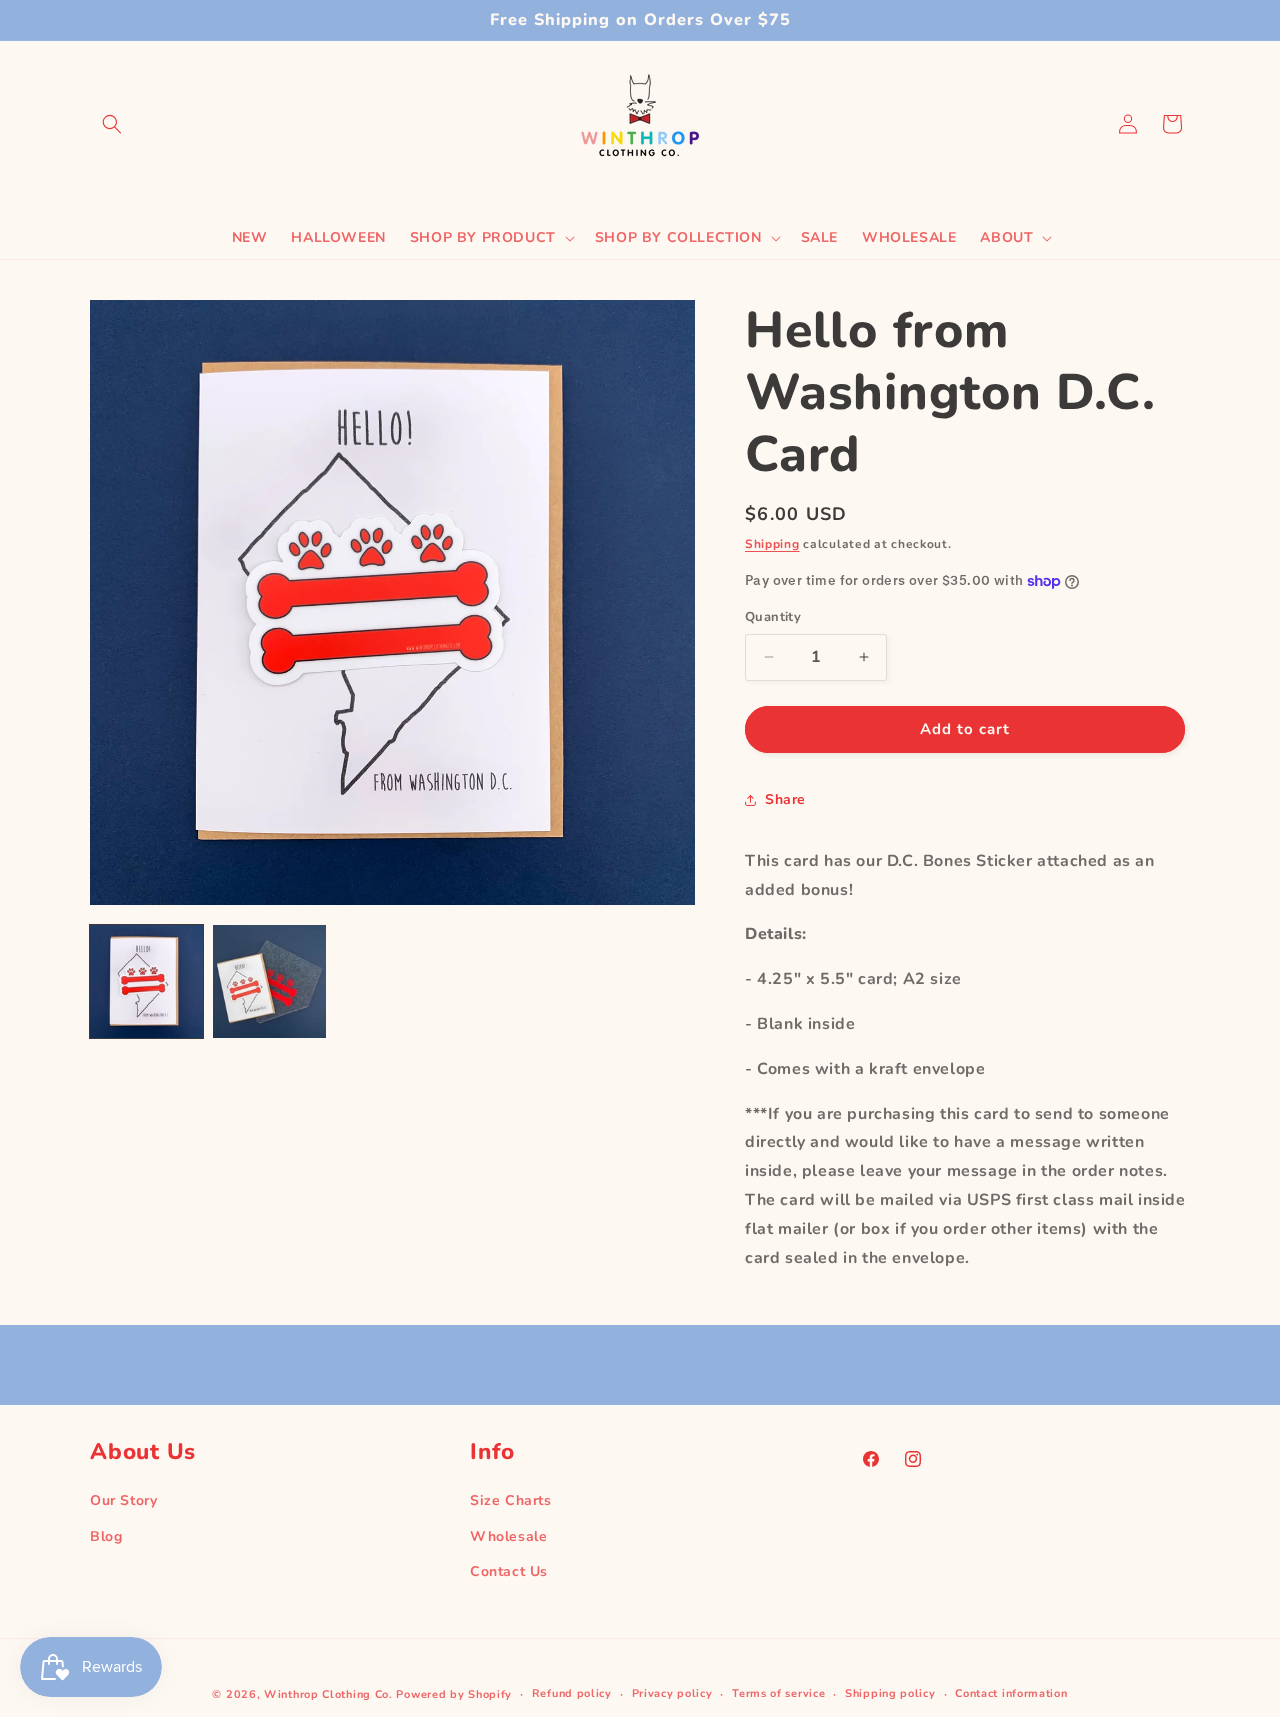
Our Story (123, 1500)
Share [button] (785, 799)
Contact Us (509, 1570)
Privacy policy (672, 1693)
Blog (106, 1535)
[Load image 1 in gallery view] (146, 981)
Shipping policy (890, 1693)
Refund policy (572, 1693)
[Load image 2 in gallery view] (269, 981)
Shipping (772, 544)
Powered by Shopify (454, 1694)
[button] (112, 124)
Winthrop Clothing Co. (328, 1694)
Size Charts (511, 1500)
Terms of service (778, 1693)
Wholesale (508, 1535)
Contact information (1011, 1693)
